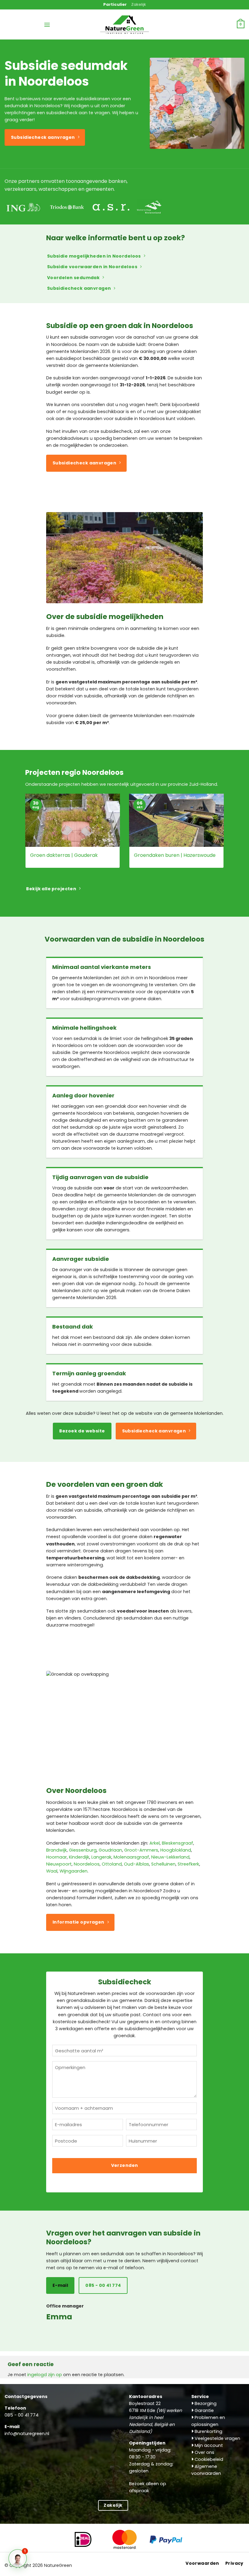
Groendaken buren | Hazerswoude (175, 855)
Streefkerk (188, 1864)
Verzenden (125, 2165)
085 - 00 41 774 (22, 2415)
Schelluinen (163, 1864)
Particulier (115, 4)
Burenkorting (208, 2431)
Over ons (204, 2452)
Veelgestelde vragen (217, 2438)
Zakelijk (139, 4)
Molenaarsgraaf (131, 1857)
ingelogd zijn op (45, 2375)
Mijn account (208, 2445)
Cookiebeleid (208, 2459)
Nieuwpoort (59, 1864)
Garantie (204, 2410)
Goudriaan (110, 1850)
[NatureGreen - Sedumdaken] (124, 28)
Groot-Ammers (141, 1850)
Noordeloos (87, 1864)
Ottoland (112, 1864)
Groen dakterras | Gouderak (64, 855)
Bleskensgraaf (177, 1843)
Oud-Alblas (136, 1864)
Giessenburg (83, 1850)
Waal (52, 1871)
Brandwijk (56, 1850)
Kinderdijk (79, 1857)
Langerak (101, 1857)
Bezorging (205, 2403)
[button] (47, 25)
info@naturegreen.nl (27, 2434)
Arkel (155, 1843)
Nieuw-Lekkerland (170, 1857)
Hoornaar (56, 1857)
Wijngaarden (73, 1871)
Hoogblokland (176, 1850)
